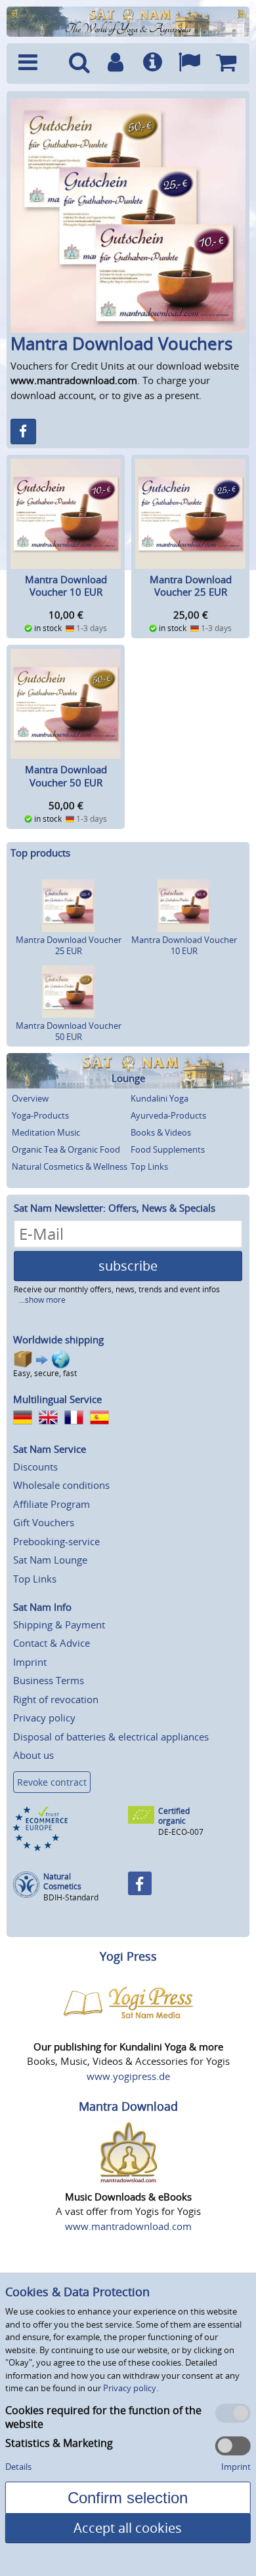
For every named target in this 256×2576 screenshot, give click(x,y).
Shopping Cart (226, 64)
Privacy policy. (131, 2388)
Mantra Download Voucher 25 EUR (191, 586)
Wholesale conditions (61, 1485)
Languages (189, 64)
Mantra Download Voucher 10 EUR (66, 586)
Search (79, 64)
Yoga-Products (40, 1115)
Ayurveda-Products (168, 1115)
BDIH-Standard (71, 1897)
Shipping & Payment (59, 1624)
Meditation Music (46, 1132)
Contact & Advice (52, 1643)
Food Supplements (168, 1149)
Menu (36, 64)
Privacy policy (44, 1718)
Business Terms (49, 1680)
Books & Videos (161, 1132)
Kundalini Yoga (160, 1098)
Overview (30, 1098)
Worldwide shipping (58, 1339)
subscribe (128, 1266)
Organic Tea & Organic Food (66, 1149)
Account (116, 64)
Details (18, 2467)
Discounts (35, 1467)
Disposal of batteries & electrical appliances (111, 1737)
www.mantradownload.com (128, 2226)
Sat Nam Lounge (50, 1560)
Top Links (149, 1166)
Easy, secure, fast (45, 1373)
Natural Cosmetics (62, 1882)
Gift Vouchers (44, 1522)
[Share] (23, 432)
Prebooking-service (56, 1541)
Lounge (128, 1078)
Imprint (30, 1662)
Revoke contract (52, 1782)
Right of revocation (56, 1699)
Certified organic (174, 1816)
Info (152, 64)
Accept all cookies (128, 2528)
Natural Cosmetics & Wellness (70, 1166)
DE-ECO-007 (181, 1832)
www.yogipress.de (128, 2076)
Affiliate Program (52, 1504)
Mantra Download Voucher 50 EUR (66, 776)
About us (33, 1755)
